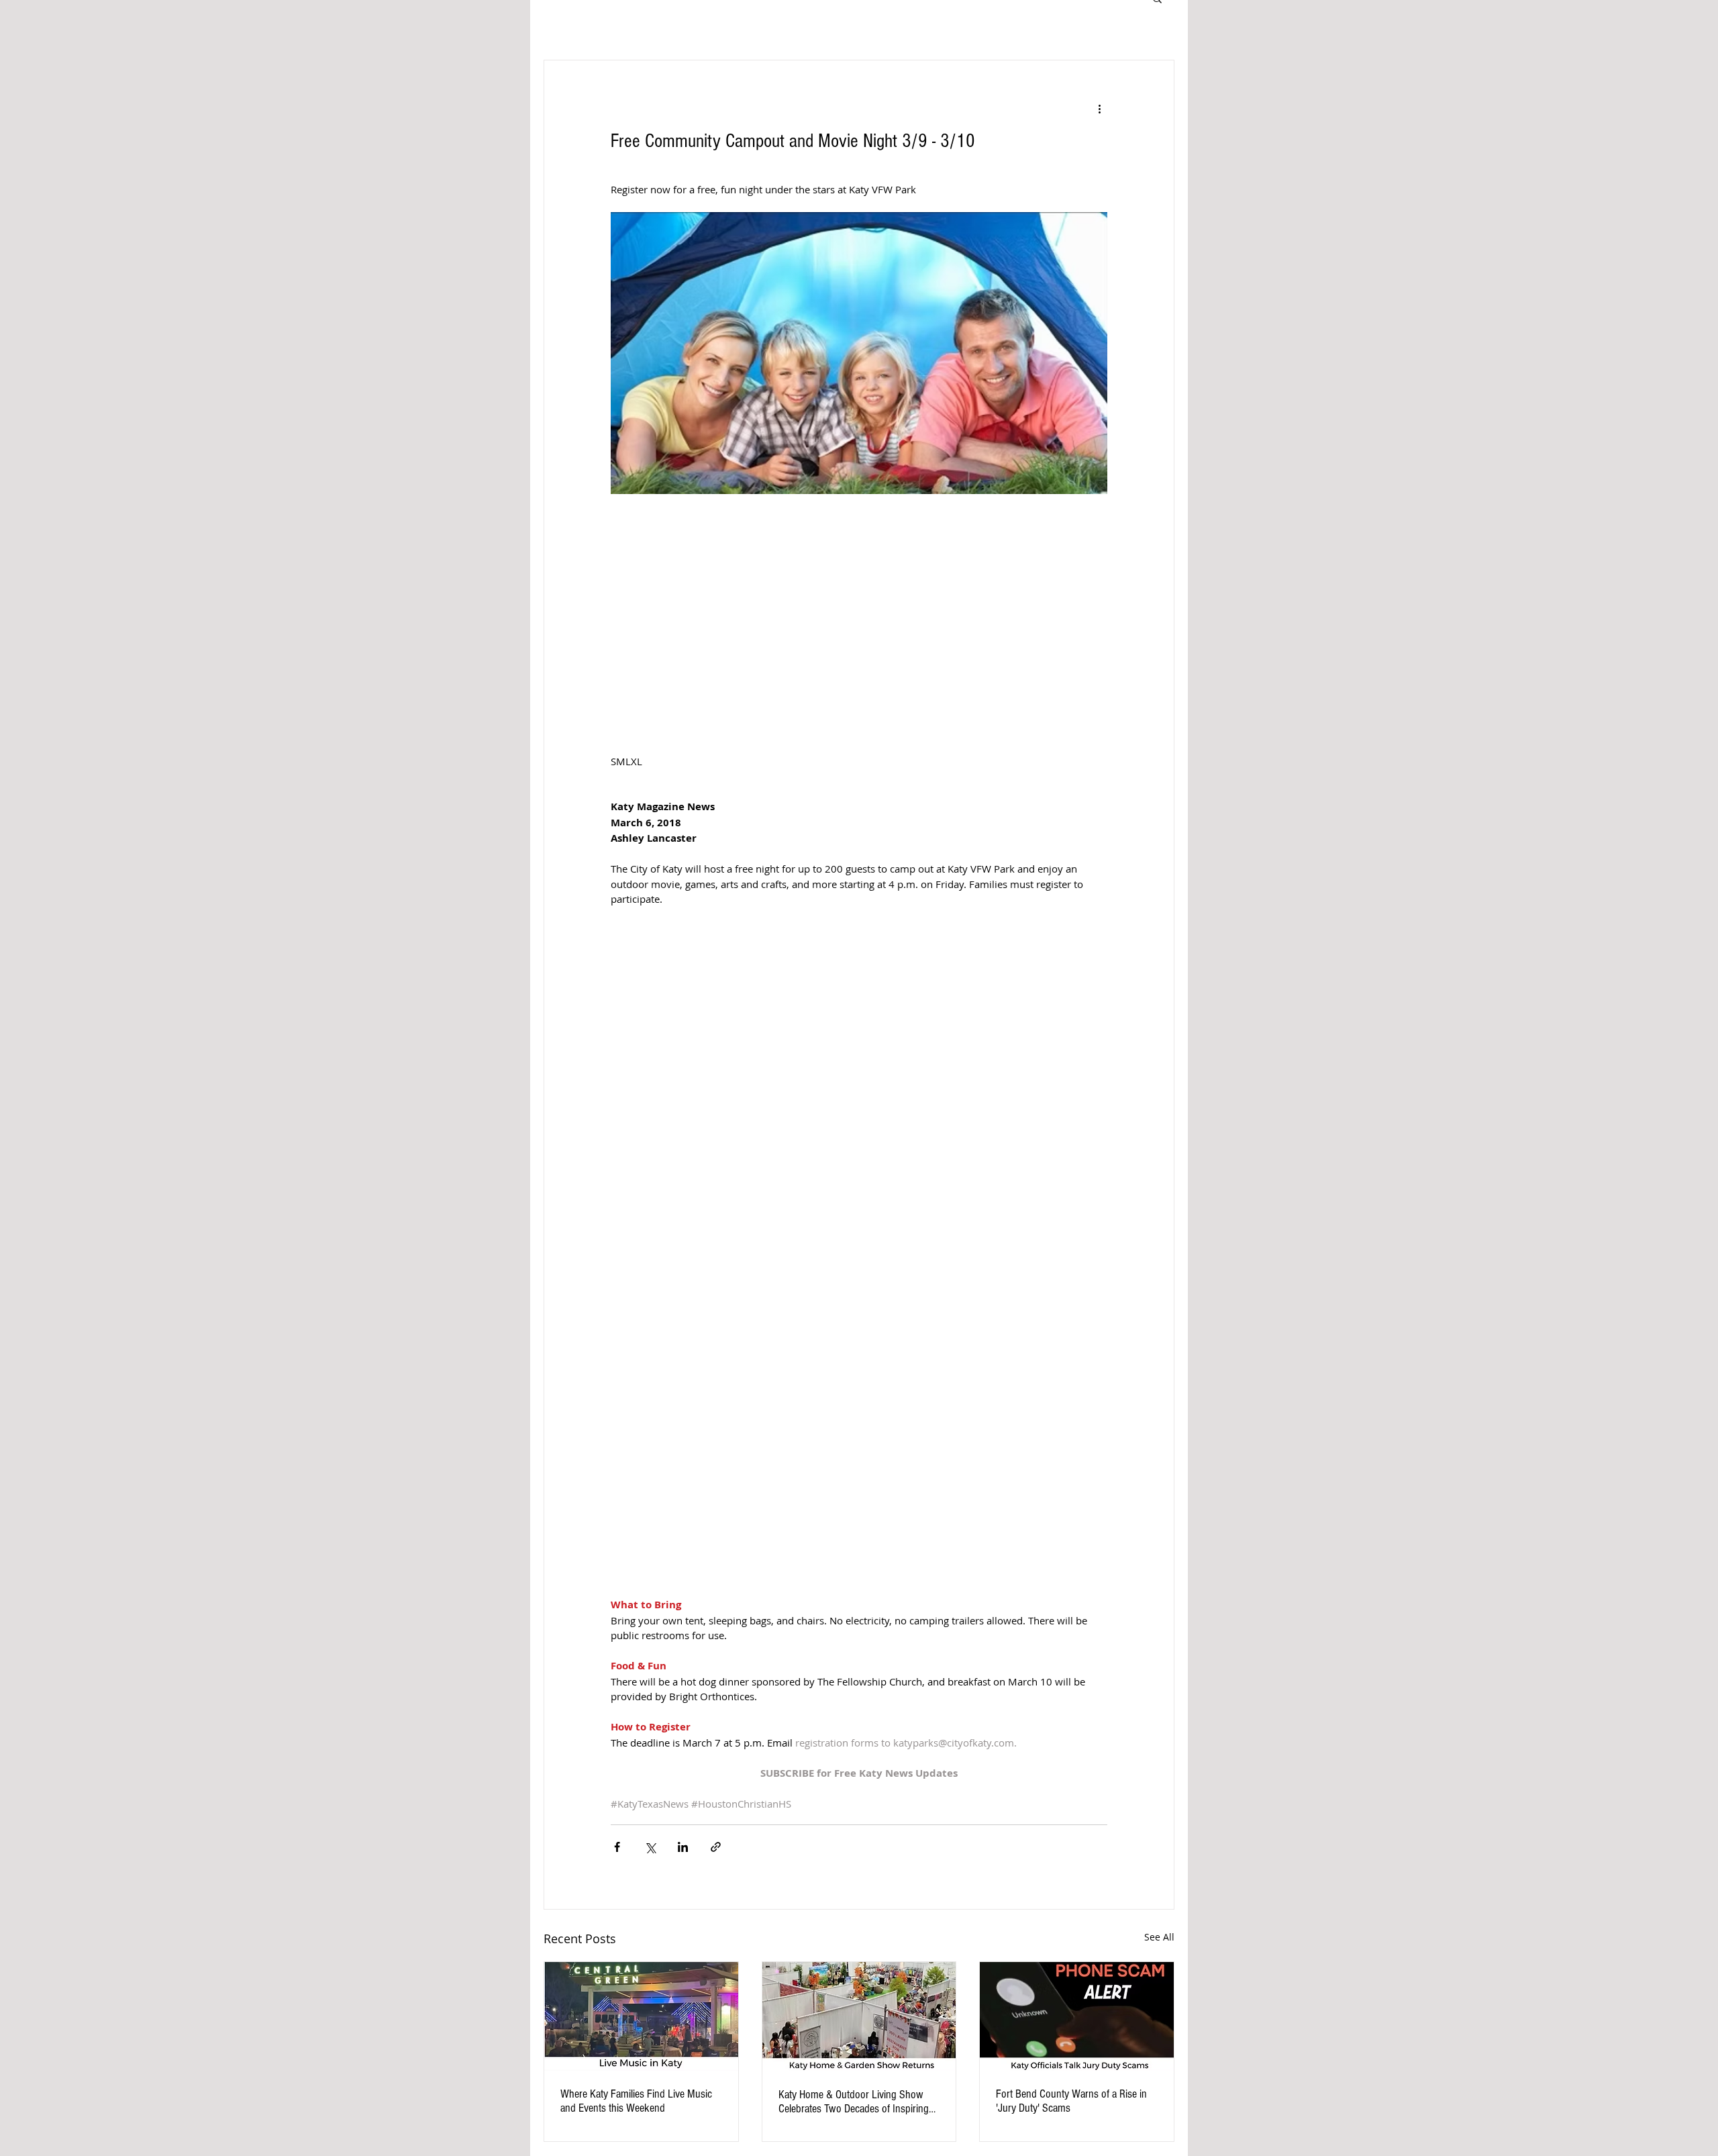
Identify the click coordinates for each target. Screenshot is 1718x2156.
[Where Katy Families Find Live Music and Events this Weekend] (641, 2016)
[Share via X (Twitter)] (650, 1847)
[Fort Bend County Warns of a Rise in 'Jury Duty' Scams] (1077, 2016)
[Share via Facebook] (617, 1847)
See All (1159, 1937)
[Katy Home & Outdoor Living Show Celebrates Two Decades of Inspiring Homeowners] (859, 2016)
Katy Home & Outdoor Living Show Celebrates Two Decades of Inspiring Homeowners (854, 2102)
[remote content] (859, 1336)
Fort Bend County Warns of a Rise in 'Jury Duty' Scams (1071, 2101)
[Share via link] (716, 1847)
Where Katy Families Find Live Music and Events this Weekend (636, 2101)
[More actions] (1099, 109)
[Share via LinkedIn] (683, 1847)
